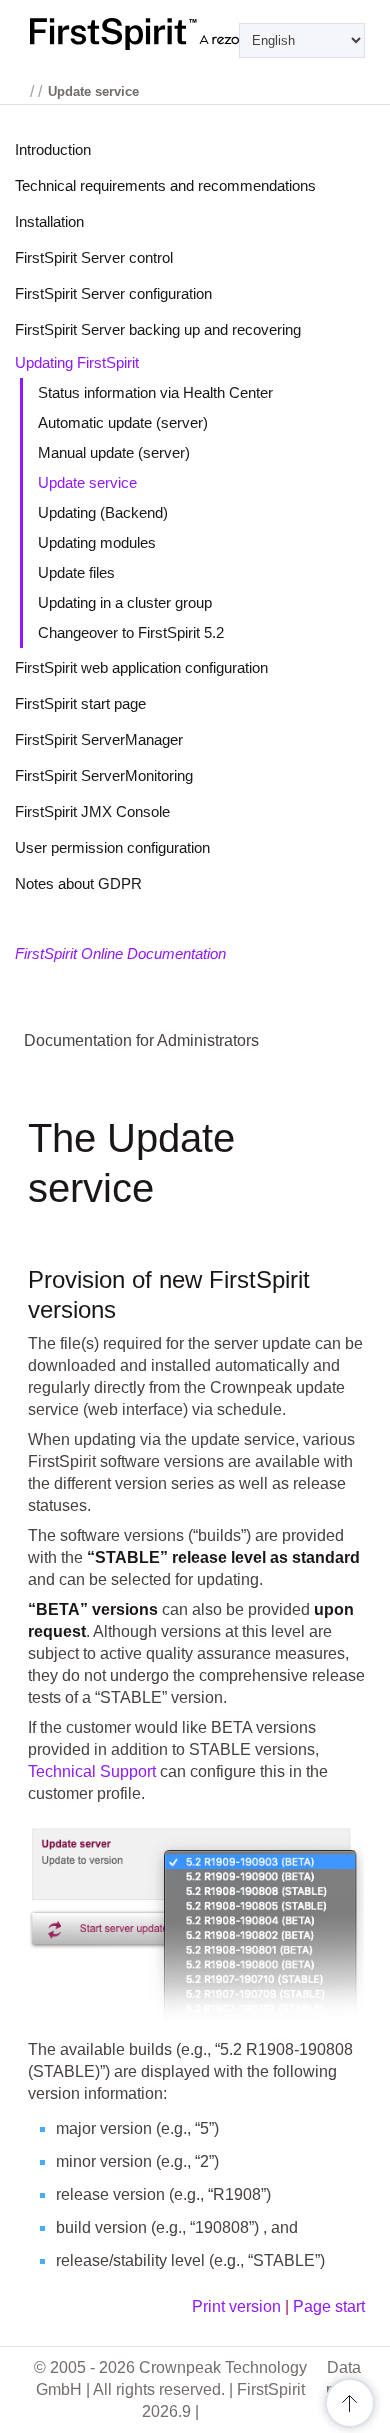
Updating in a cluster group (125, 602)
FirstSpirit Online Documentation (120, 953)
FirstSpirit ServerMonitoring (104, 775)
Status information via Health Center (155, 392)
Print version (236, 2306)
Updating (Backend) (103, 512)
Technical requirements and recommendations (165, 185)
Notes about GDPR (78, 883)
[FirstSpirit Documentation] (195, 34)
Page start (329, 2306)
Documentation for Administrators (141, 1040)
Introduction (53, 149)
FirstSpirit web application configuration (141, 667)
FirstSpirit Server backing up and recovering (158, 329)
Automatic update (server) (123, 422)
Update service (87, 482)
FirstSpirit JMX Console (92, 811)
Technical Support (92, 1771)
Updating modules (97, 542)
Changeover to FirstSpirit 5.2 (131, 632)
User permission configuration (112, 847)
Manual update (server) (114, 452)
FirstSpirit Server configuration (113, 293)
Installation (49, 221)
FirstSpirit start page (80, 703)
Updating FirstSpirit (77, 362)
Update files (76, 572)
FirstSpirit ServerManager (99, 739)
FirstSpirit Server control (94, 257)
